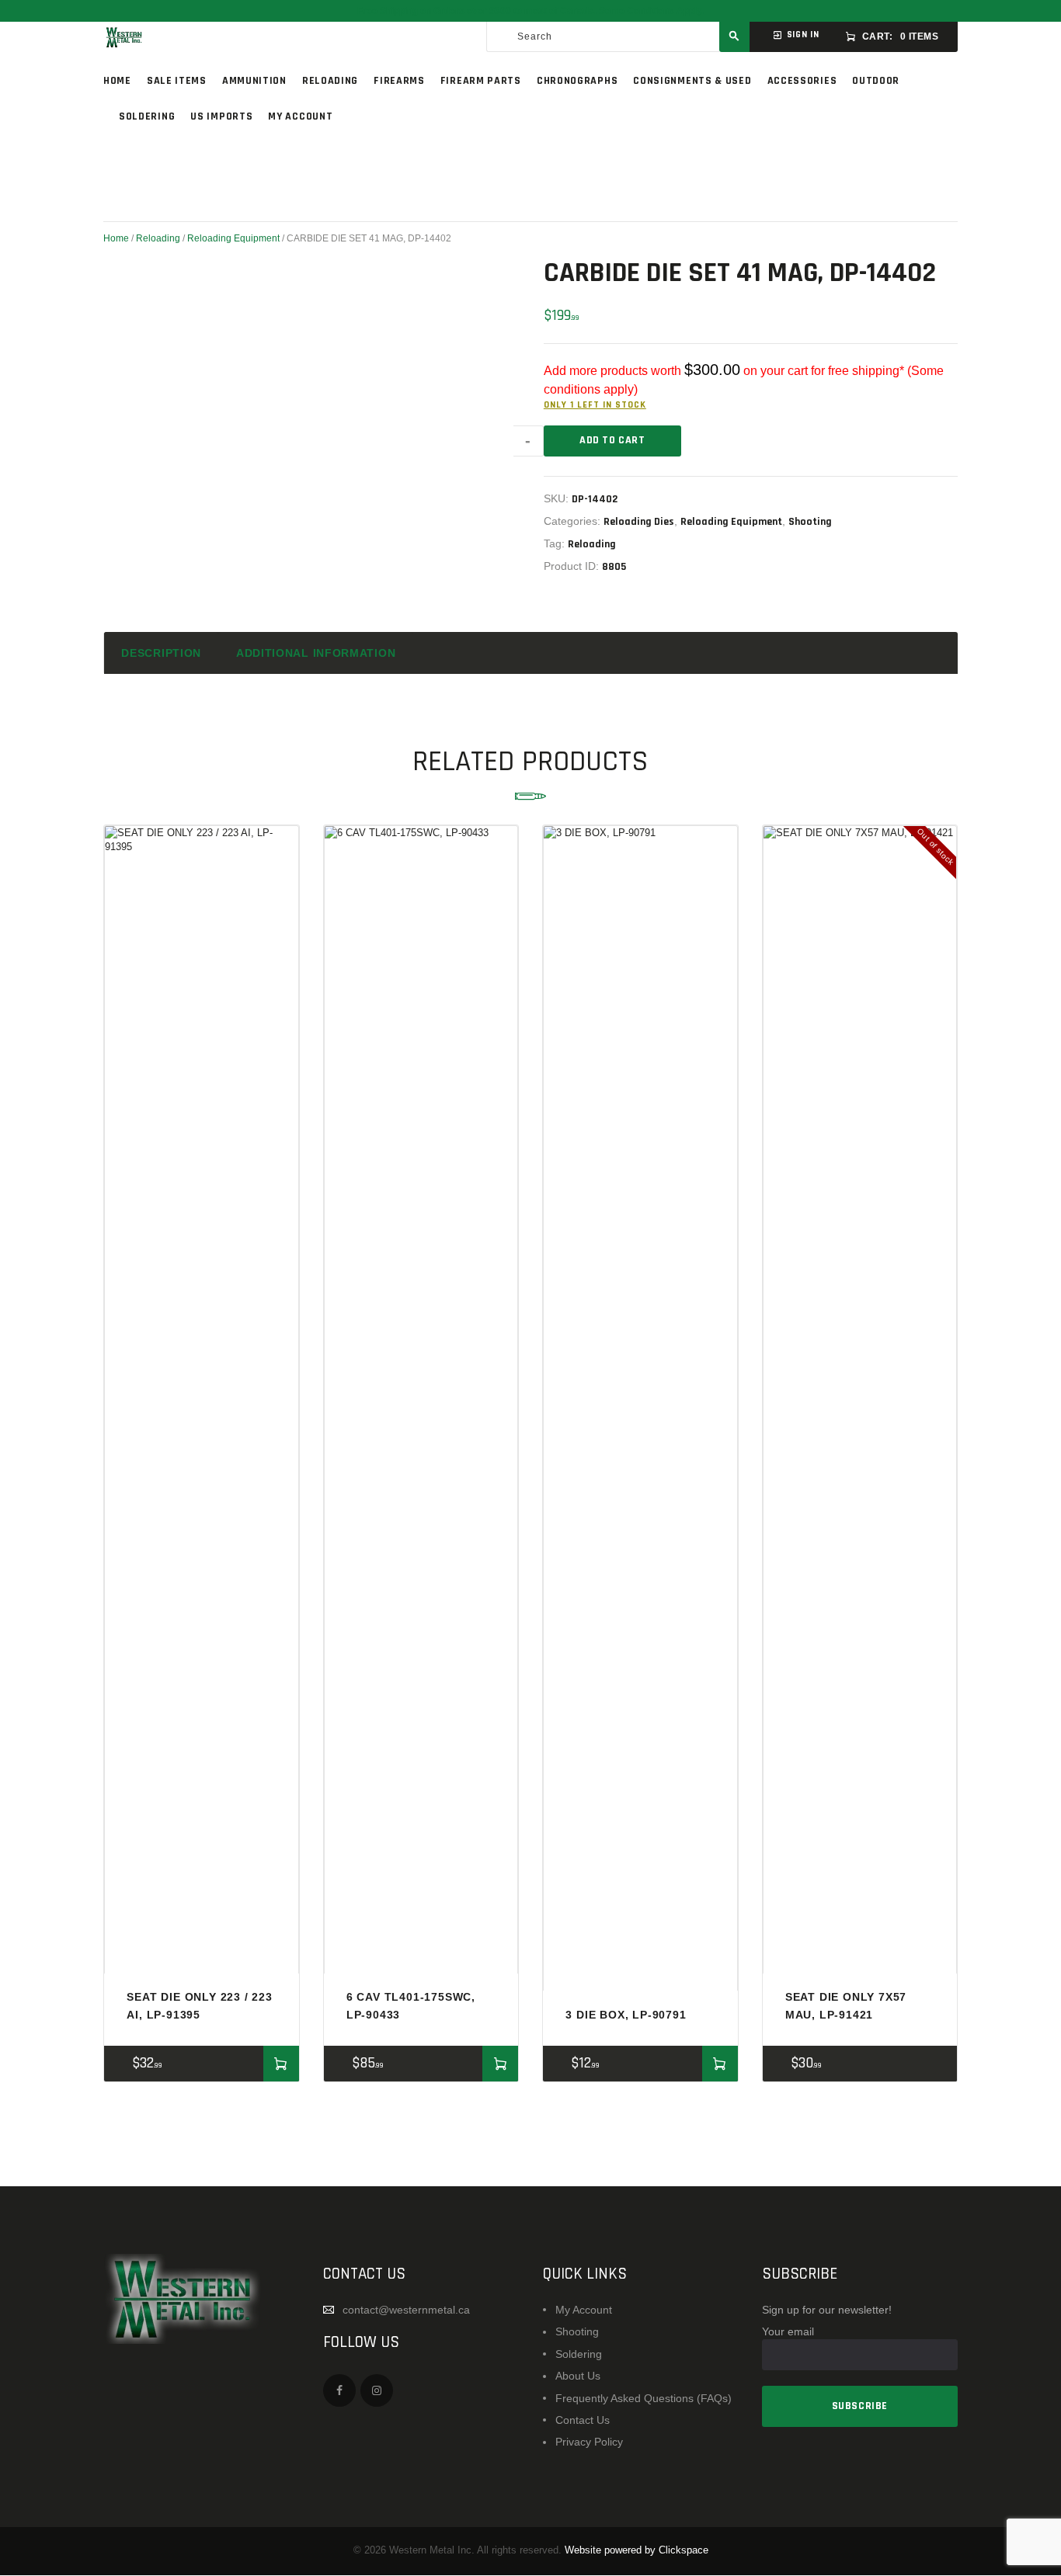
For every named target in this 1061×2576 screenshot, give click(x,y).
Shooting (810, 522)
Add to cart (612, 440)
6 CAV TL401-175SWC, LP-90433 (411, 2005)
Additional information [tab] (316, 653)
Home (116, 238)
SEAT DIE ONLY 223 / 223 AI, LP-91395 (199, 2005)
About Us (578, 2376)
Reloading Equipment (233, 238)
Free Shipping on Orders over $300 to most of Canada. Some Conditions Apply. (530, 11)
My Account (584, 2310)
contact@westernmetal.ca (406, 2310)
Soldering (579, 2354)
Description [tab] (161, 653)
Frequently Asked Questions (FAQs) (644, 2398)
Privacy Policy (589, 2442)
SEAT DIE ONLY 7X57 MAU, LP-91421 (846, 2005)
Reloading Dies (639, 522)
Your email (788, 2331)
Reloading (158, 238)
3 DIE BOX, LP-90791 (626, 2015)
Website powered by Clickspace (637, 2550)
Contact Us (583, 2420)
